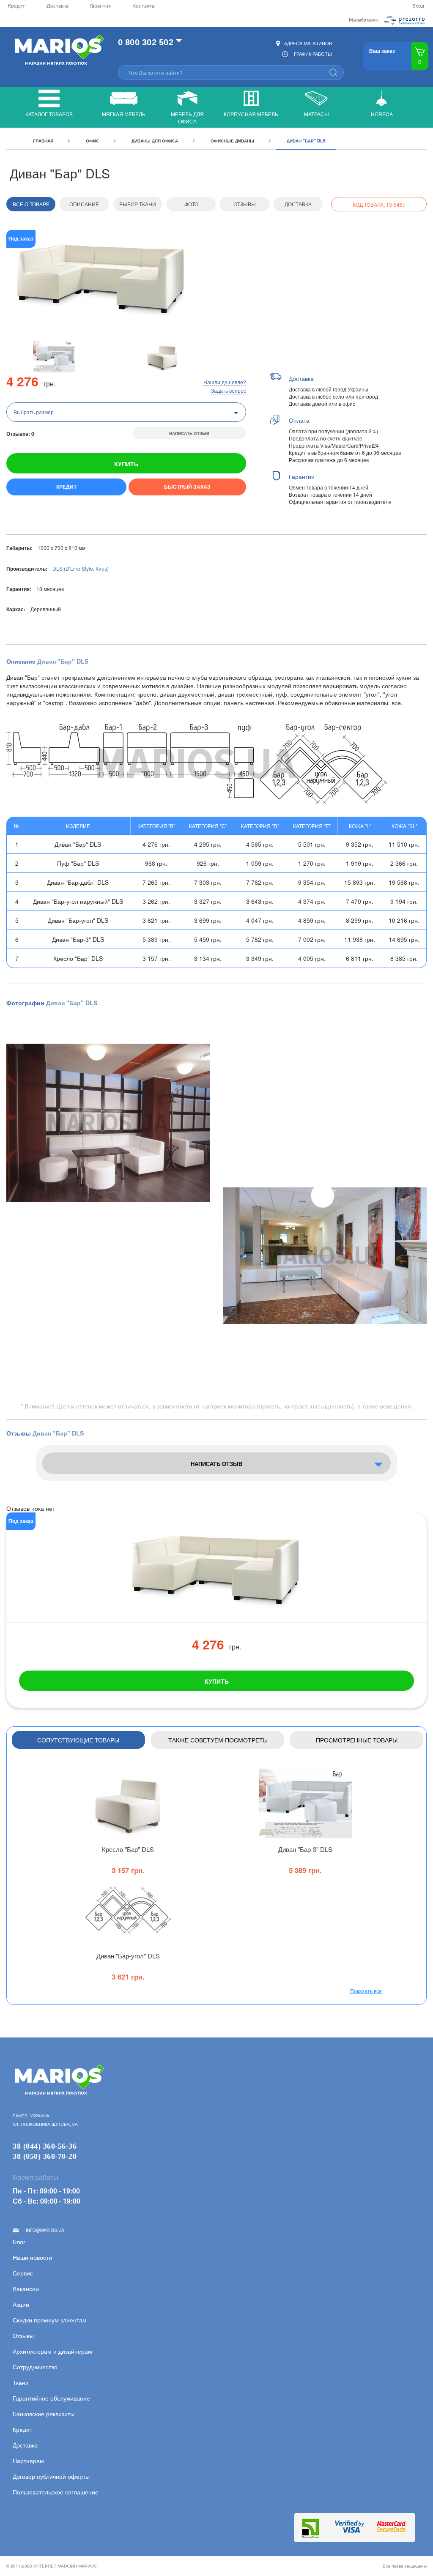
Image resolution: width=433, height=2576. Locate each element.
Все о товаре (31, 204)
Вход (418, 6)
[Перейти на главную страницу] (58, 51)
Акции (21, 2304)
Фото (191, 204)
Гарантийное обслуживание (51, 2398)
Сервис (23, 2273)
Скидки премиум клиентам (50, 2320)
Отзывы (245, 204)
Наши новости (32, 2257)
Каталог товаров (49, 114)
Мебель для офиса (187, 118)
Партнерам (28, 2461)
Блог (19, 2242)
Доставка (58, 6)
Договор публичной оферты (51, 2476)
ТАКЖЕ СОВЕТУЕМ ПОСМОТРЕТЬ (218, 1740)
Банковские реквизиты (44, 2414)
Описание (84, 204)
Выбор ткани (138, 204)
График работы (313, 54)
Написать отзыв (189, 433)
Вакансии (26, 2289)
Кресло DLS (128, 1849)
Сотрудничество (35, 2367)
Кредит (16, 6)
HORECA (382, 114)
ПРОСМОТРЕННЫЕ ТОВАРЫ (357, 1740)
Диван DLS (305, 1849)
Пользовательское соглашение (56, 2492)
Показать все (366, 1991)
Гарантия (100, 6)
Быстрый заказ (187, 487)
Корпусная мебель (251, 114)
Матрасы (317, 114)
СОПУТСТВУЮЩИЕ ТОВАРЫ (78, 1740)
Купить (126, 464)
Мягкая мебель (124, 114)
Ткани (21, 2382)
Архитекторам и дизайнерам (52, 2351)
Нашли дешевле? (225, 382)
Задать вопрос (229, 390)
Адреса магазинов (308, 43)
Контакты (144, 6)
